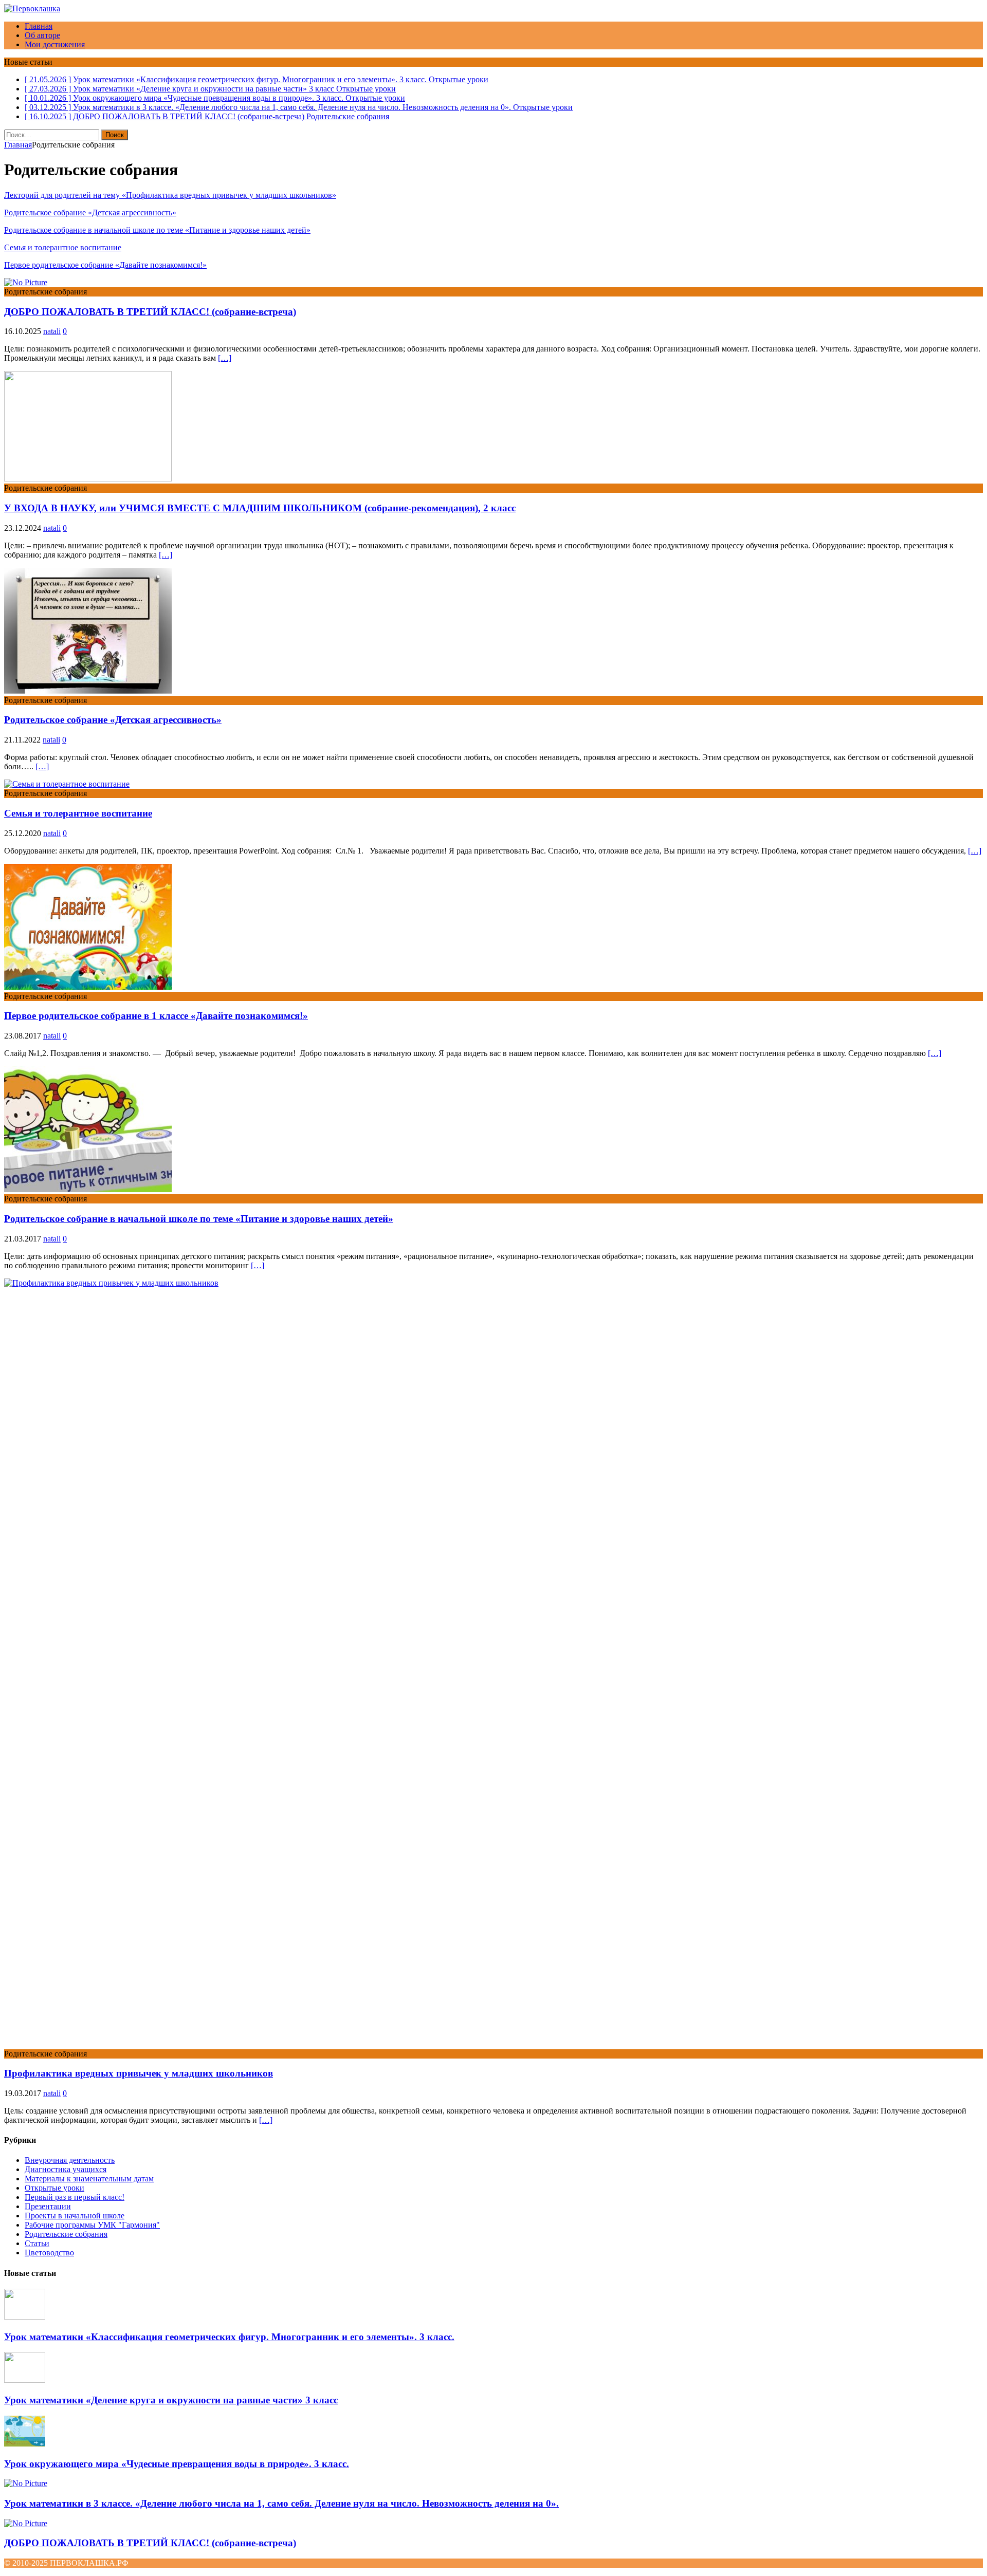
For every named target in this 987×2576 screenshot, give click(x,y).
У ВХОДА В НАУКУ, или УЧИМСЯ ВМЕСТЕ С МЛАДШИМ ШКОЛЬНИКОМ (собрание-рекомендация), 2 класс (260, 508)
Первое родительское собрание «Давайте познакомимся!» (105, 265)
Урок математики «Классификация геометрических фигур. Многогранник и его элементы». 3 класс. (229, 2337)
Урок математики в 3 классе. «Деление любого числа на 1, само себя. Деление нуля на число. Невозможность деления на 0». (281, 2503)
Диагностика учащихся (66, 2169)
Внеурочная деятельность (70, 2160)
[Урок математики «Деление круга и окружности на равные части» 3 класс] (25, 2380)
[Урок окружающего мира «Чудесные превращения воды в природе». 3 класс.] (25, 2444)
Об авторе (42, 35)
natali (52, 331)
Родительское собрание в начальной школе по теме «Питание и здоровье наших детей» (157, 230)
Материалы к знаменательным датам (89, 2179)
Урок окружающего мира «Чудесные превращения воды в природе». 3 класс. (177, 2464)
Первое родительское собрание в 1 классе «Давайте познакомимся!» (156, 1016)
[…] (225, 358)
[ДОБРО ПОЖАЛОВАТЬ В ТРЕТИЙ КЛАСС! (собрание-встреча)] (26, 2523)
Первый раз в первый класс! (75, 2197)
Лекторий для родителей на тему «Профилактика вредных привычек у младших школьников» (170, 195)
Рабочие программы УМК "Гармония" (92, 2225)
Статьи (37, 2243)
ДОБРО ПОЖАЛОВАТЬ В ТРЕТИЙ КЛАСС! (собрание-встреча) (150, 312)
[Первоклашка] (32, 8)
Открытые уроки (54, 2188)
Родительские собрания (66, 2234)
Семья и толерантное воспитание (63, 247)
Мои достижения (55, 44)
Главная (39, 26)
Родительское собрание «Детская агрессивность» (90, 212)
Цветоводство (49, 2253)
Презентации (48, 2206)
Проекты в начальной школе (75, 2216)
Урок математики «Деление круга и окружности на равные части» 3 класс (171, 2400)
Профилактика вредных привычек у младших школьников (139, 2073)
